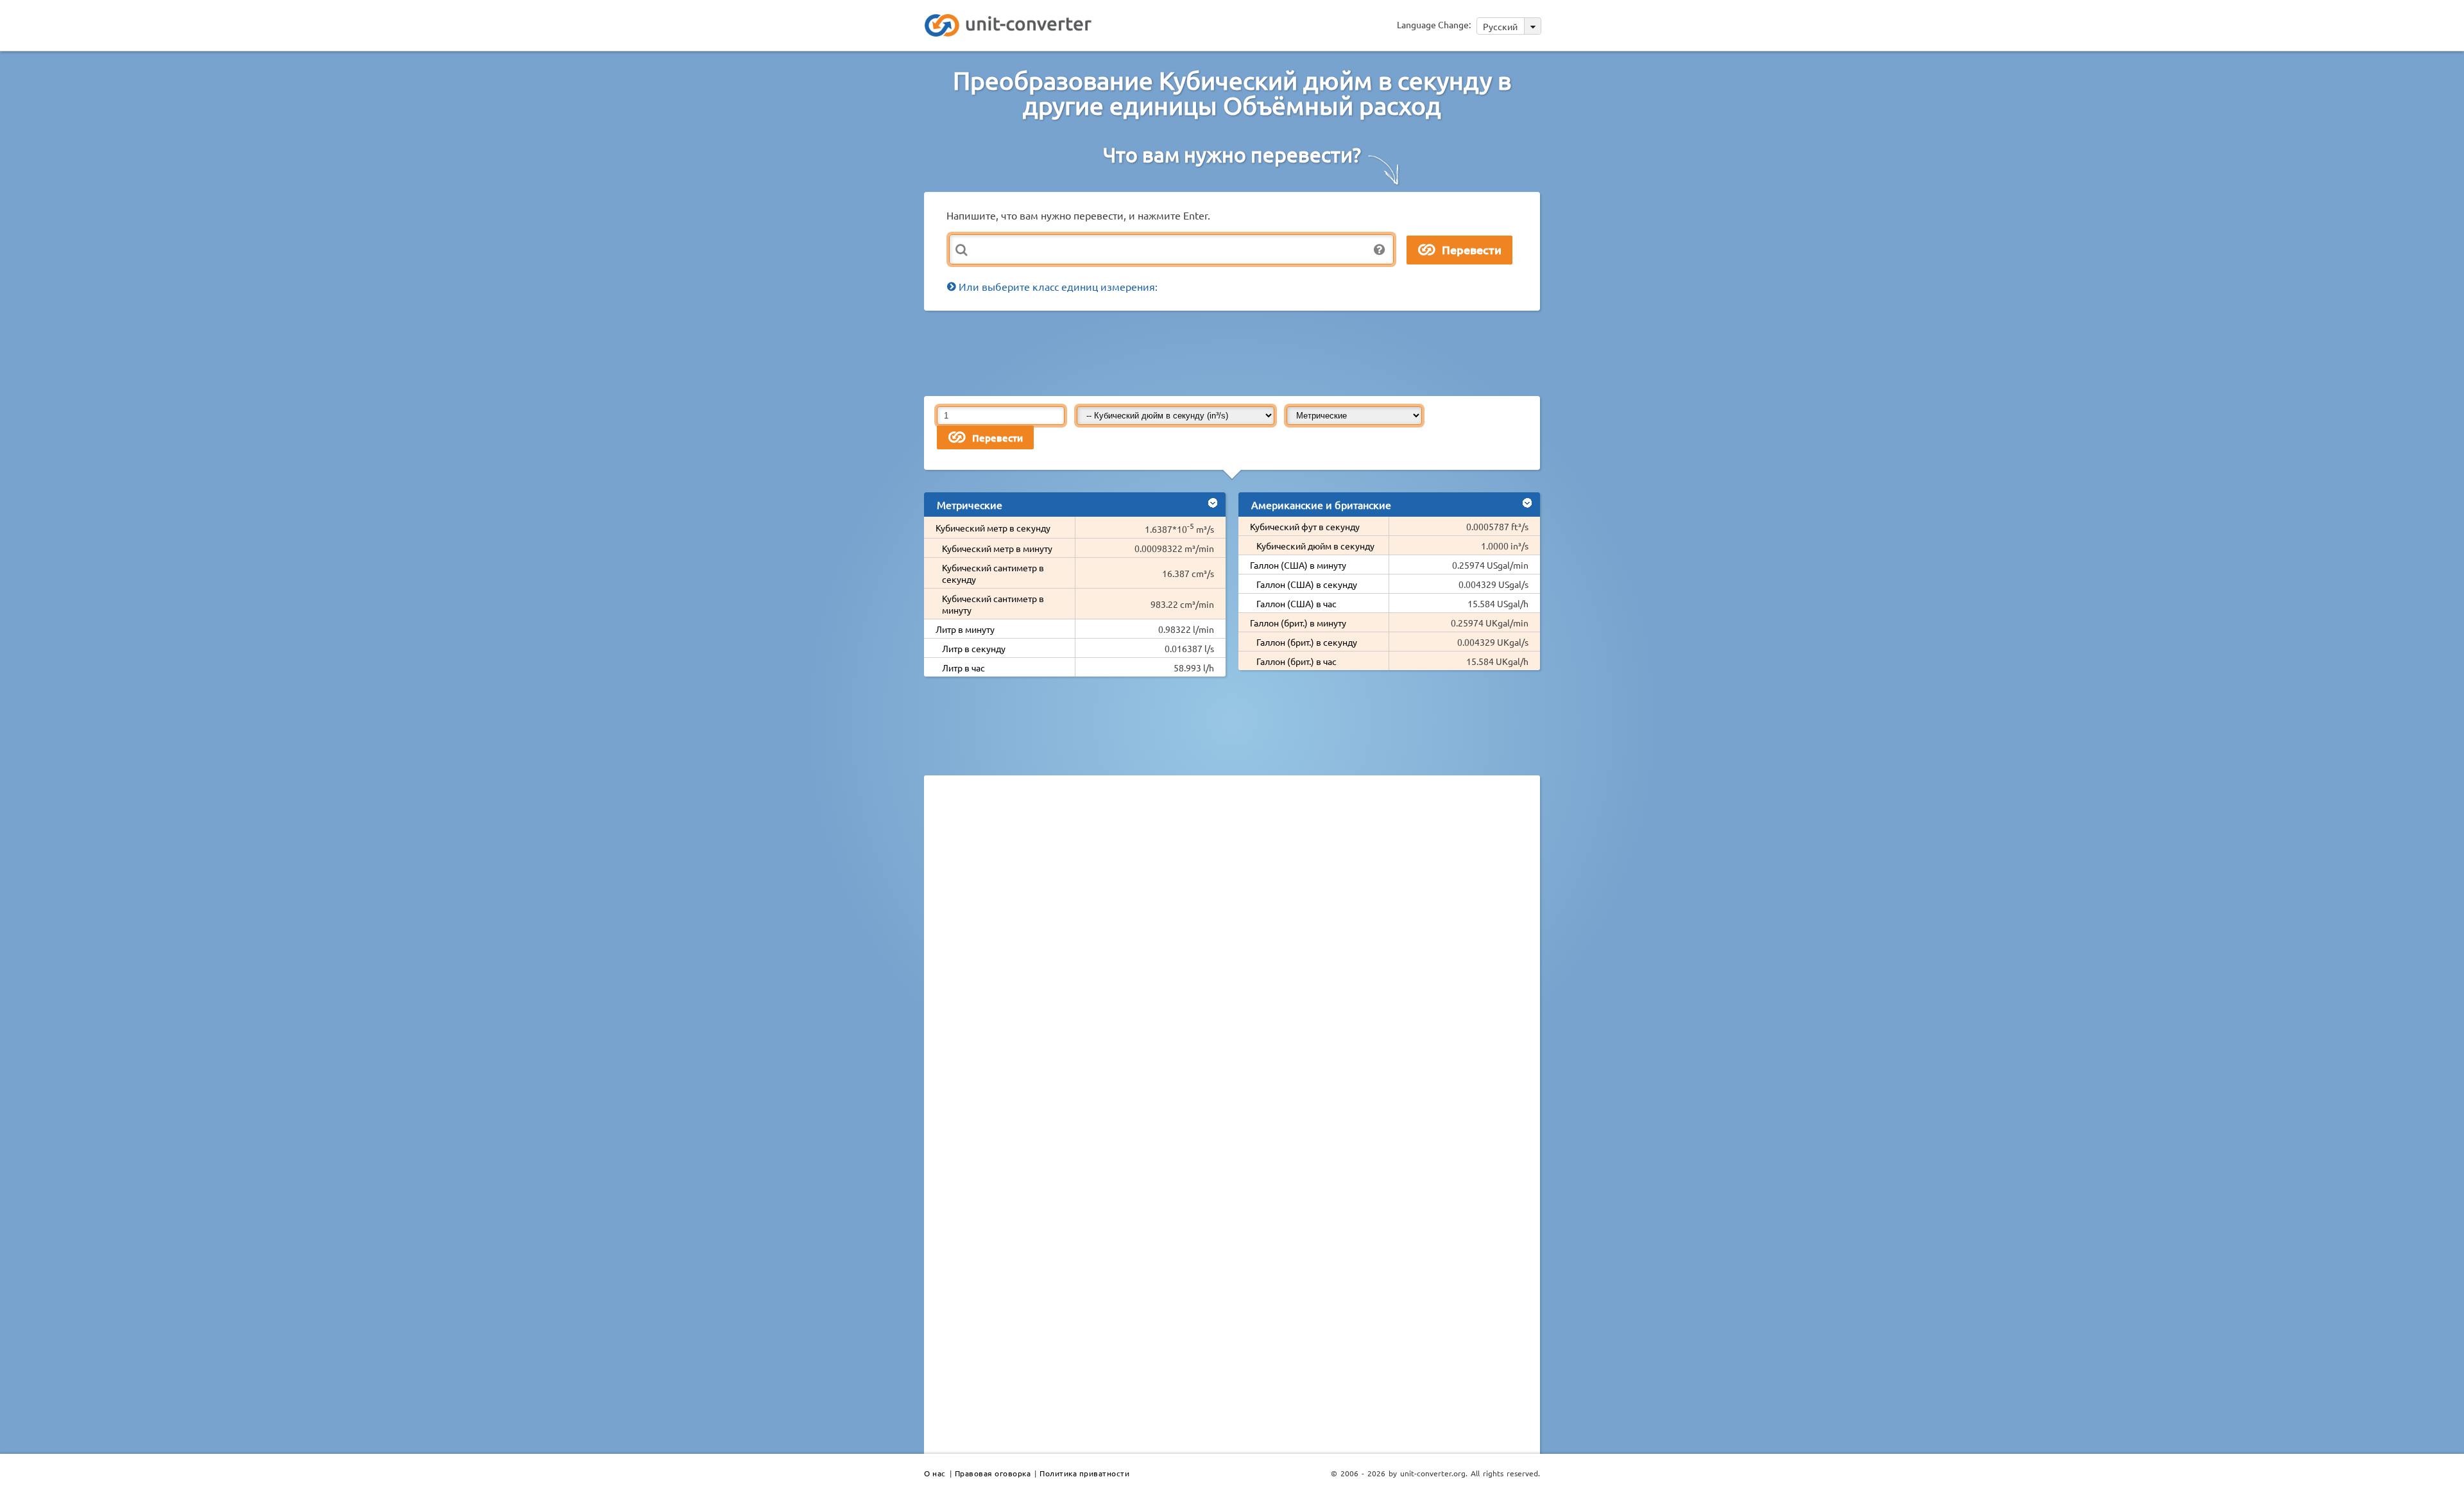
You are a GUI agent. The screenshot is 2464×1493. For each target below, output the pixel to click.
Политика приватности (1084, 1473)
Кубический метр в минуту (997, 548)
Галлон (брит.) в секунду (1307, 642)
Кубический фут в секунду (1305, 526)
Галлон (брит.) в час (1296, 661)
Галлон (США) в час (1296, 603)
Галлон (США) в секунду (1307, 584)
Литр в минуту (965, 629)
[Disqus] (1232, 962)
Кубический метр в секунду (993, 528)
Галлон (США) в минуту (1298, 565)
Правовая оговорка (993, 1473)
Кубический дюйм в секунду (1315, 546)
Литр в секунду (974, 648)
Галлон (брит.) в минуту (1298, 623)
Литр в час (963, 668)
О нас (935, 1473)
